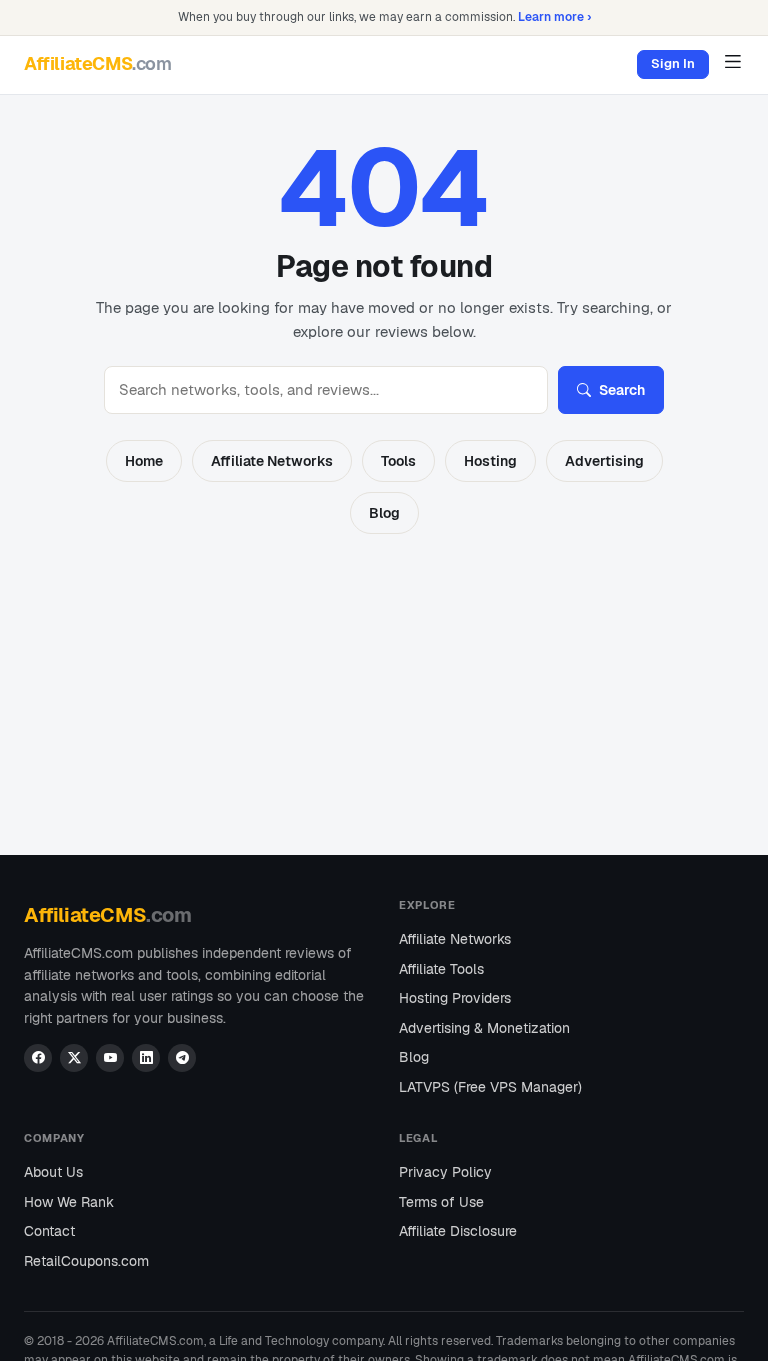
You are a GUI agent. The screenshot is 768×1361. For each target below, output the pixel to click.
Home (144, 461)
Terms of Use (441, 1202)
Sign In (673, 63)
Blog (384, 513)
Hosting (490, 461)
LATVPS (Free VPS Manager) (490, 1087)
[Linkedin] (146, 1058)
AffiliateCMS (98, 63)
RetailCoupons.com (86, 1261)
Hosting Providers (455, 998)
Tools (398, 461)
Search (622, 390)
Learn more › (554, 16)
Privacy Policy (445, 1172)
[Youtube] (110, 1058)
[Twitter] (74, 1058)
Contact (49, 1231)
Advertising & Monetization (484, 1028)
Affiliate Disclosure (458, 1231)
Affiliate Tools (441, 969)
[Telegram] (182, 1058)
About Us (53, 1172)
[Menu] (732, 61)
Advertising (604, 461)
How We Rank (69, 1202)
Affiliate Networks (272, 461)
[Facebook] (38, 1058)
